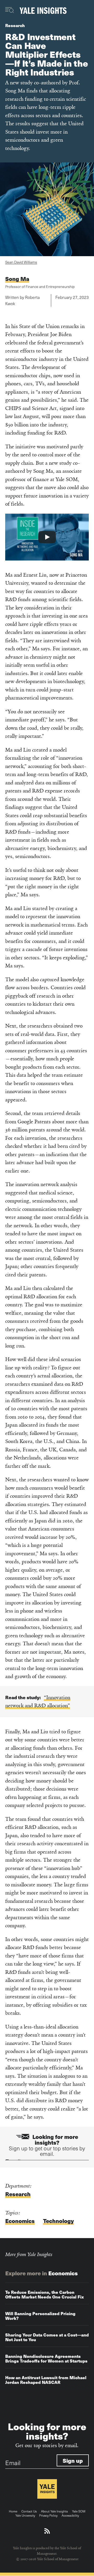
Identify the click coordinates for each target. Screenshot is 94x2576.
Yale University (25, 2515)
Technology (58, 2221)
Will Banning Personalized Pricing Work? (40, 2316)
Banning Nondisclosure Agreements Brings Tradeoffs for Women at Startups (46, 2358)
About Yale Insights (54, 2511)
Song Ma (17, 279)
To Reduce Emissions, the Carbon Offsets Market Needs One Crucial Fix (45, 2294)
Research (15, 25)
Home (13, 2511)
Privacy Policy (48, 2515)
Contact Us (29, 2511)
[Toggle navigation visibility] (10, 10)
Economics (20, 2221)
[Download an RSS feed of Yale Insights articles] (47, 2531)
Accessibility (70, 2515)
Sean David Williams (21, 262)
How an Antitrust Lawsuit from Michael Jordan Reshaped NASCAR (46, 2380)
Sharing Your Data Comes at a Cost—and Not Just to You (47, 2337)
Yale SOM (79, 2511)
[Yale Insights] (43, 11)
